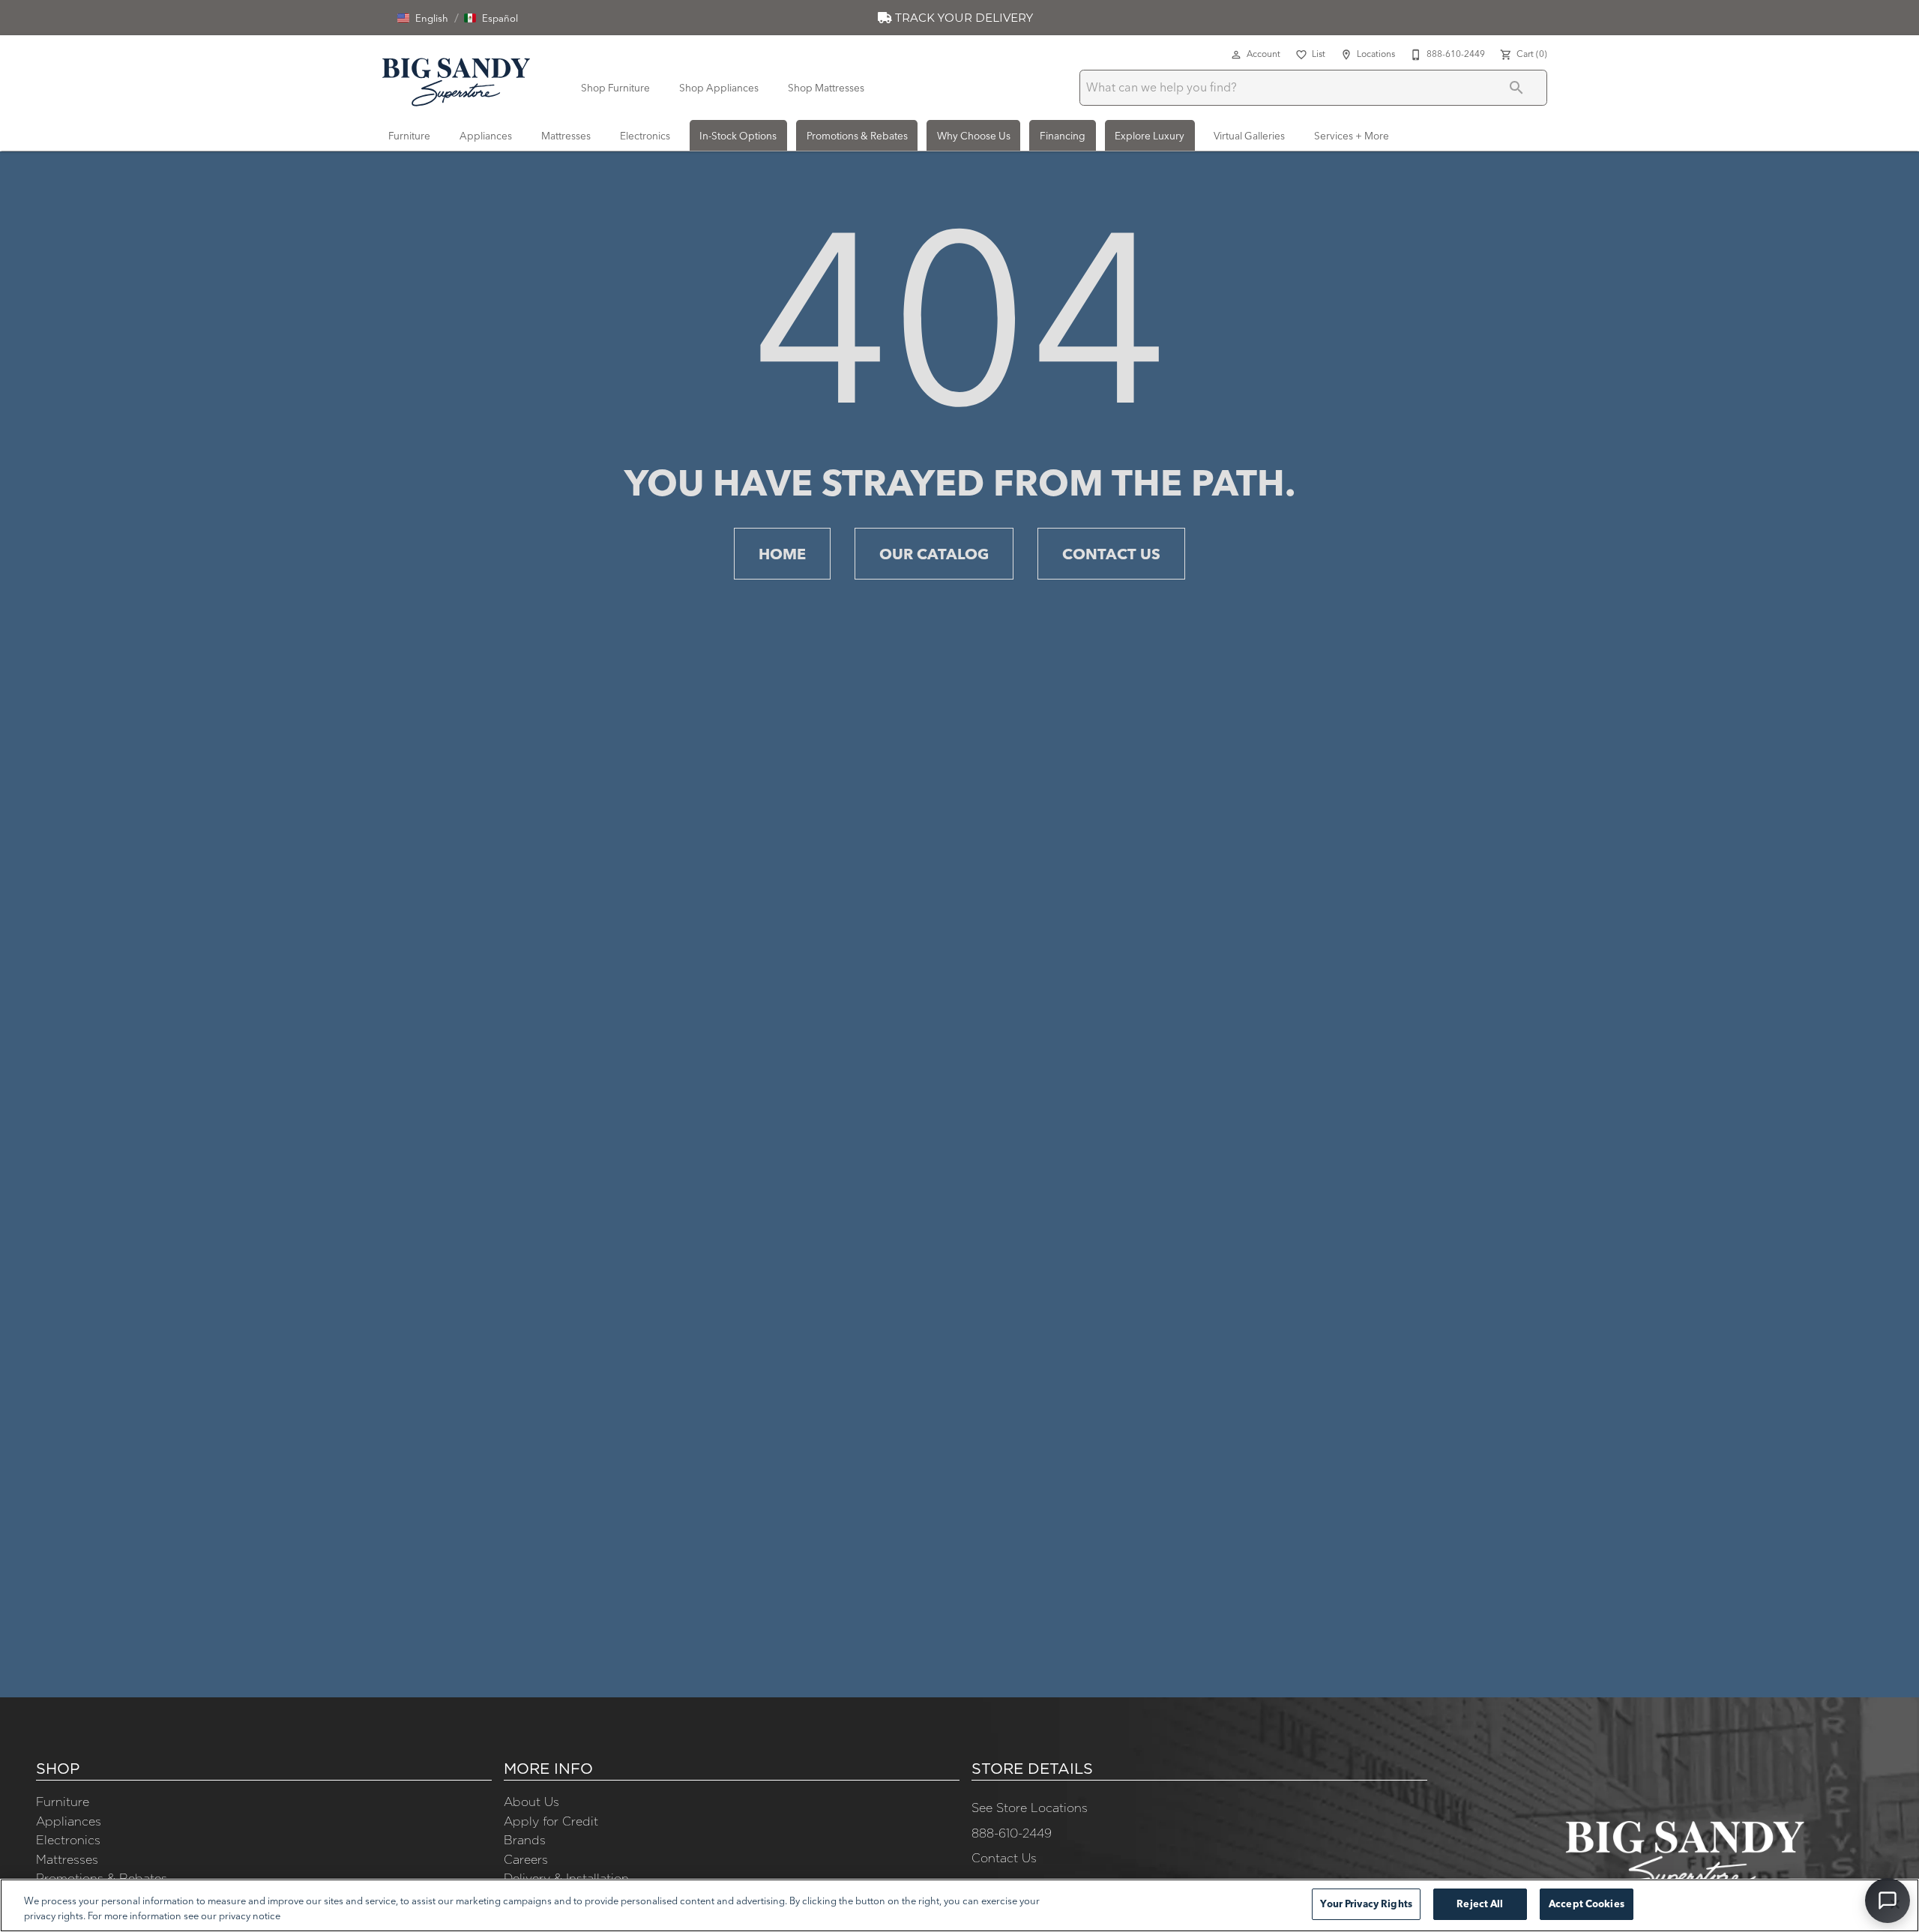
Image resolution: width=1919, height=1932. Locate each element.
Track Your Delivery (962, 18)
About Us (531, 1802)
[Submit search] (1516, 88)
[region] (959, 1905)
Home (782, 554)
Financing (1063, 136)
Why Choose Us (974, 136)
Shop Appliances (719, 88)
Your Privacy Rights (1366, 1904)
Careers (526, 1859)
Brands (525, 1840)
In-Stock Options (738, 136)
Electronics (645, 136)
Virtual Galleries (1249, 136)
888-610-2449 (1012, 1833)
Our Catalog (934, 554)
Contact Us (1111, 554)
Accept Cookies (1587, 1904)
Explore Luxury (1150, 136)
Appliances (486, 136)
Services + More (1352, 136)
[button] (423, 18)
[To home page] (456, 79)
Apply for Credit (551, 1821)
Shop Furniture (615, 88)
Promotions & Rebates (857, 136)
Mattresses (566, 136)
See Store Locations (1030, 1808)
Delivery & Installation (566, 1878)
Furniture (409, 136)
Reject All (1480, 1904)
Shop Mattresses (826, 88)
